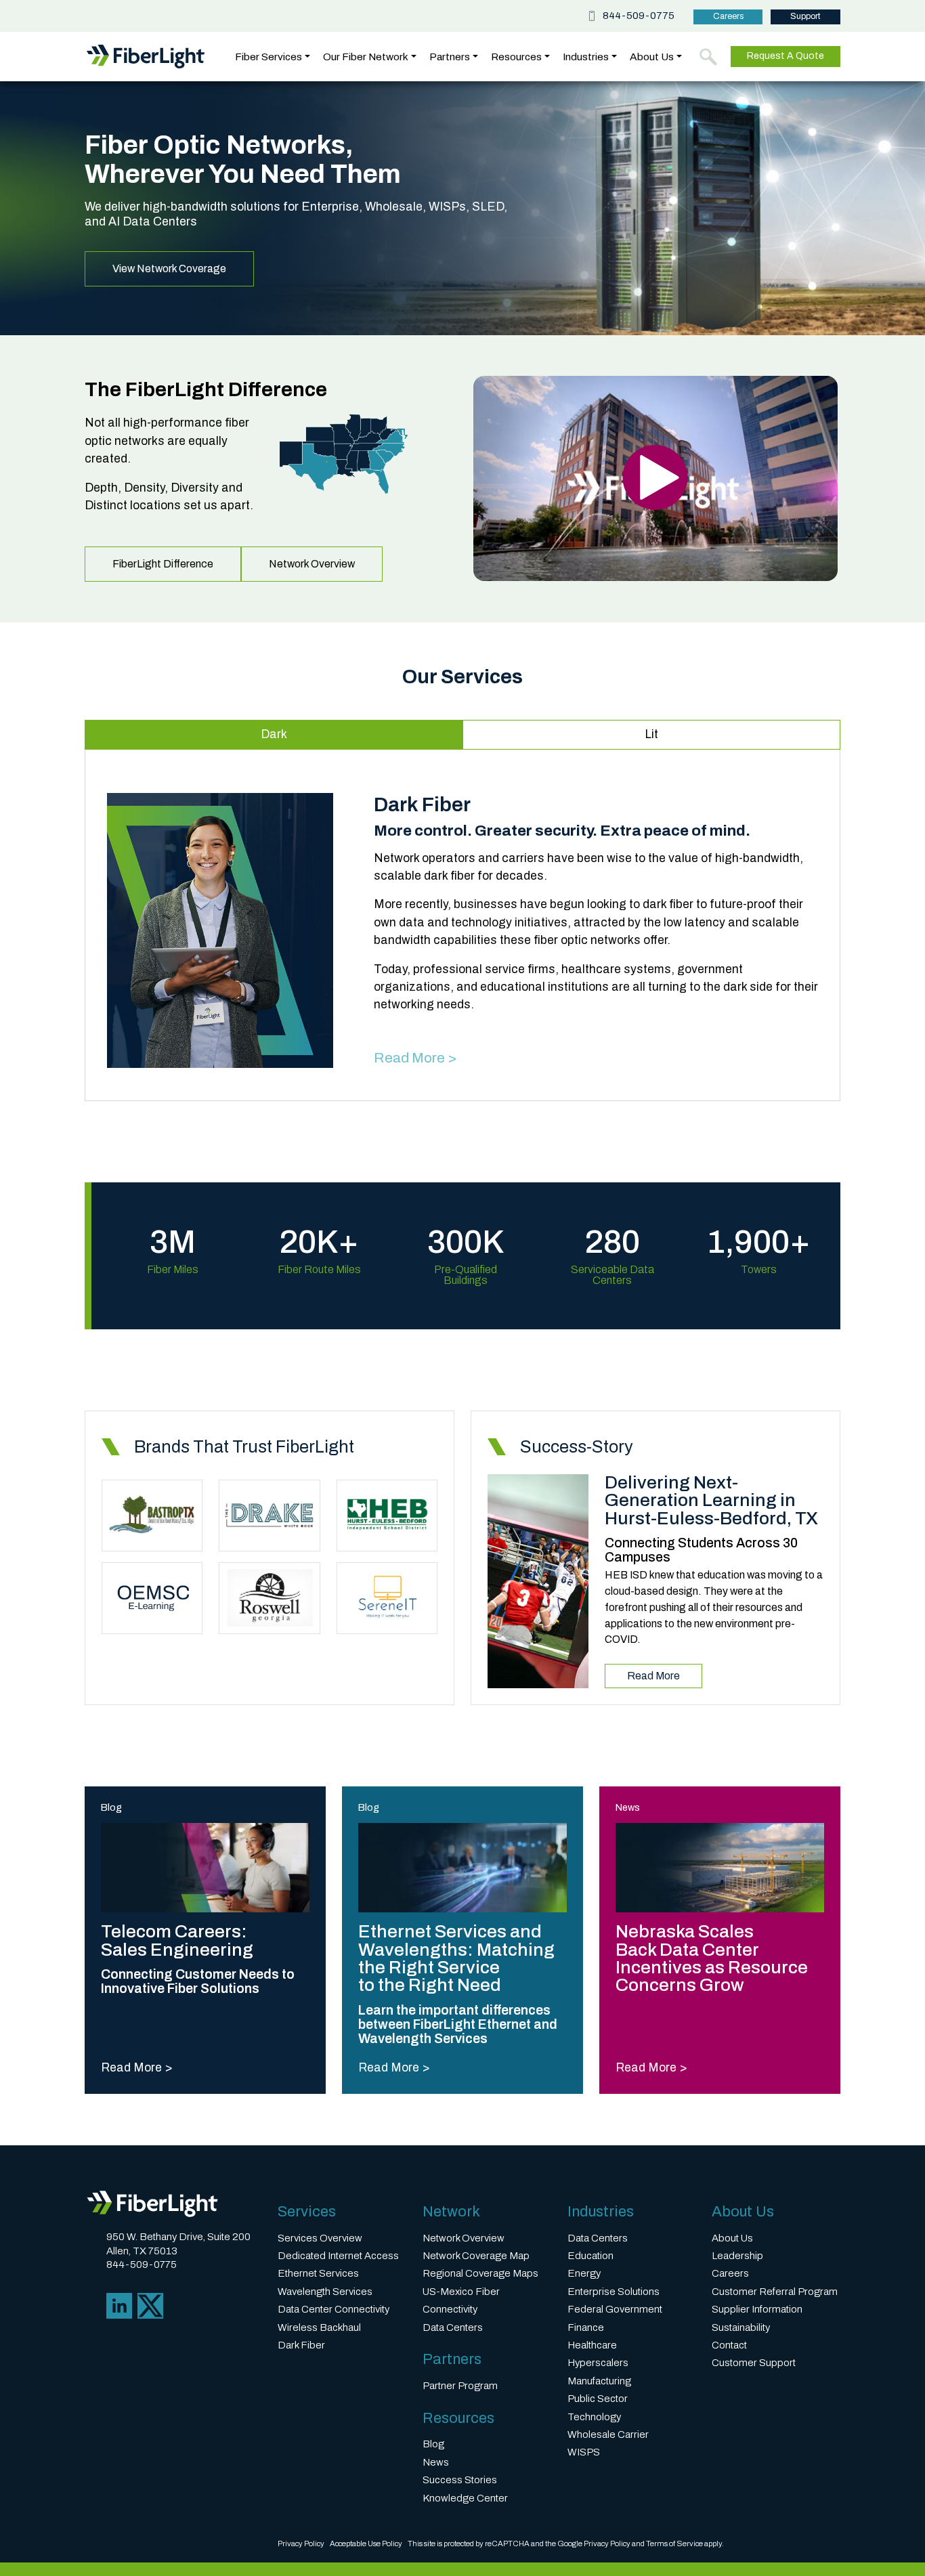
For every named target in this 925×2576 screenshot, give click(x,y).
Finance (586, 2327)
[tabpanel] (462, 931)
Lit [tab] (651, 734)
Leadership (737, 2256)
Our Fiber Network (366, 57)
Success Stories (460, 2480)
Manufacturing (599, 2381)
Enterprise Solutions (614, 2292)
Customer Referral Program (775, 2292)
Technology (594, 2417)
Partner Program (460, 2386)
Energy (584, 2273)
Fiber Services (268, 57)
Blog (433, 2444)
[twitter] (150, 2305)
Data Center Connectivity (334, 2309)
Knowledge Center (465, 2498)
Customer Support (754, 2363)
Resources (516, 57)
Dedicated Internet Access (338, 2256)
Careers (728, 16)
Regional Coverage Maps (480, 2273)
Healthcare (592, 2345)
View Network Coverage (169, 269)
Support (805, 16)
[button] (708, 57)
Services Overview (320, 2238)
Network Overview (312, 564)
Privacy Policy (301, 2543)
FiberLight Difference (163, 564)
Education (590, 2256)
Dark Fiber (301, 2345)
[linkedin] (119, 2305)
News (436, 2462)
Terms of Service (674, 2543)
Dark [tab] (274, 734)
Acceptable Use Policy (366, 2543)
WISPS (584, 2452)
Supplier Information (757, 2309)
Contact (729, 2345)
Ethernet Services (318, 2273)
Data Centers (453, 2327)
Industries (586, 57)
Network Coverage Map (476, 2256)
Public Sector (598, 2399)
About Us (652, 57)
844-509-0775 (639, 16)
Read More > (415, 1057)
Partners (450, 57)
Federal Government (615, 2309)
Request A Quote (786, 56)
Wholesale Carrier (608, 2434)
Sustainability (741, 2327)
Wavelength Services (325, 2292)
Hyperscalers (598, 2363)
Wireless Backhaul (319, 2327)
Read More (653, 1676)
